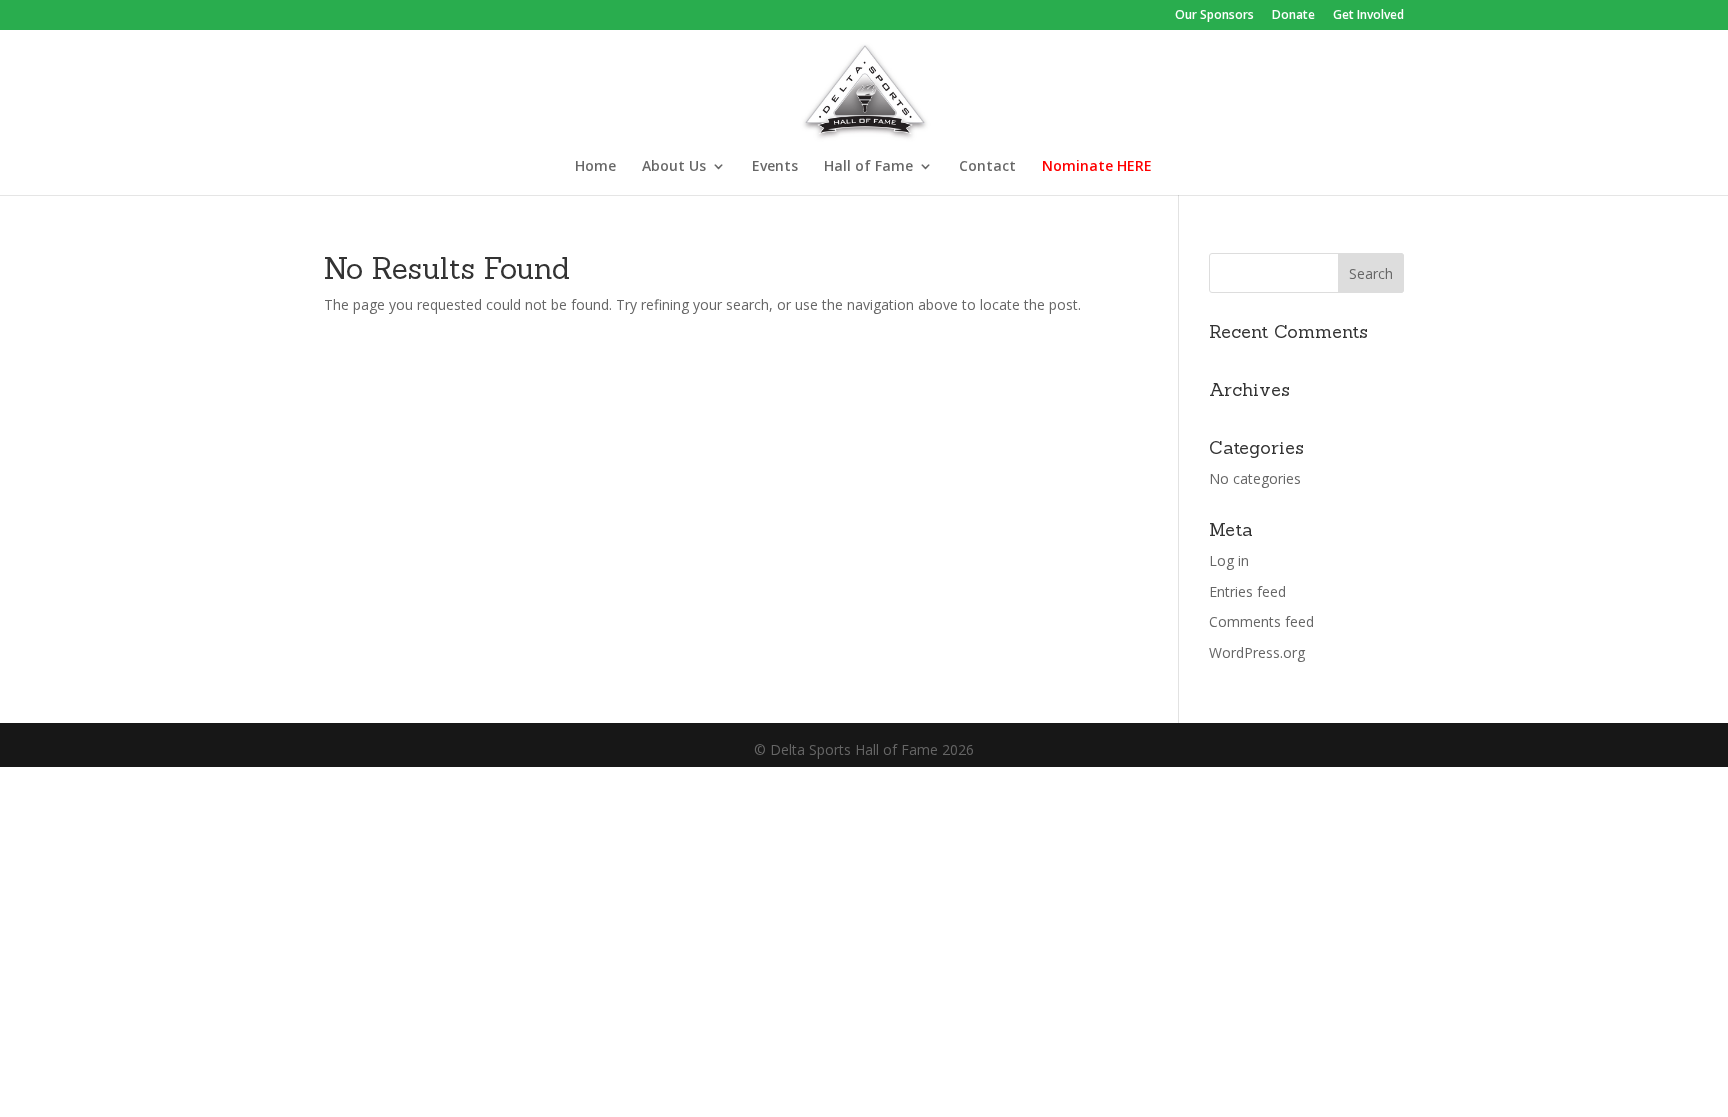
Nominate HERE (1097, 167)
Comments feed (1261, 621)
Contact (987, 167)
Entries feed (1247, 591)
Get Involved (1368, 16)
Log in (1229, 560)
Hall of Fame (868, 167)
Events (775, 167)
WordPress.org (1257, 652)
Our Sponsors (1214, 16)
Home (595, 167)
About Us (674, 167)
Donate (1293, 16)
